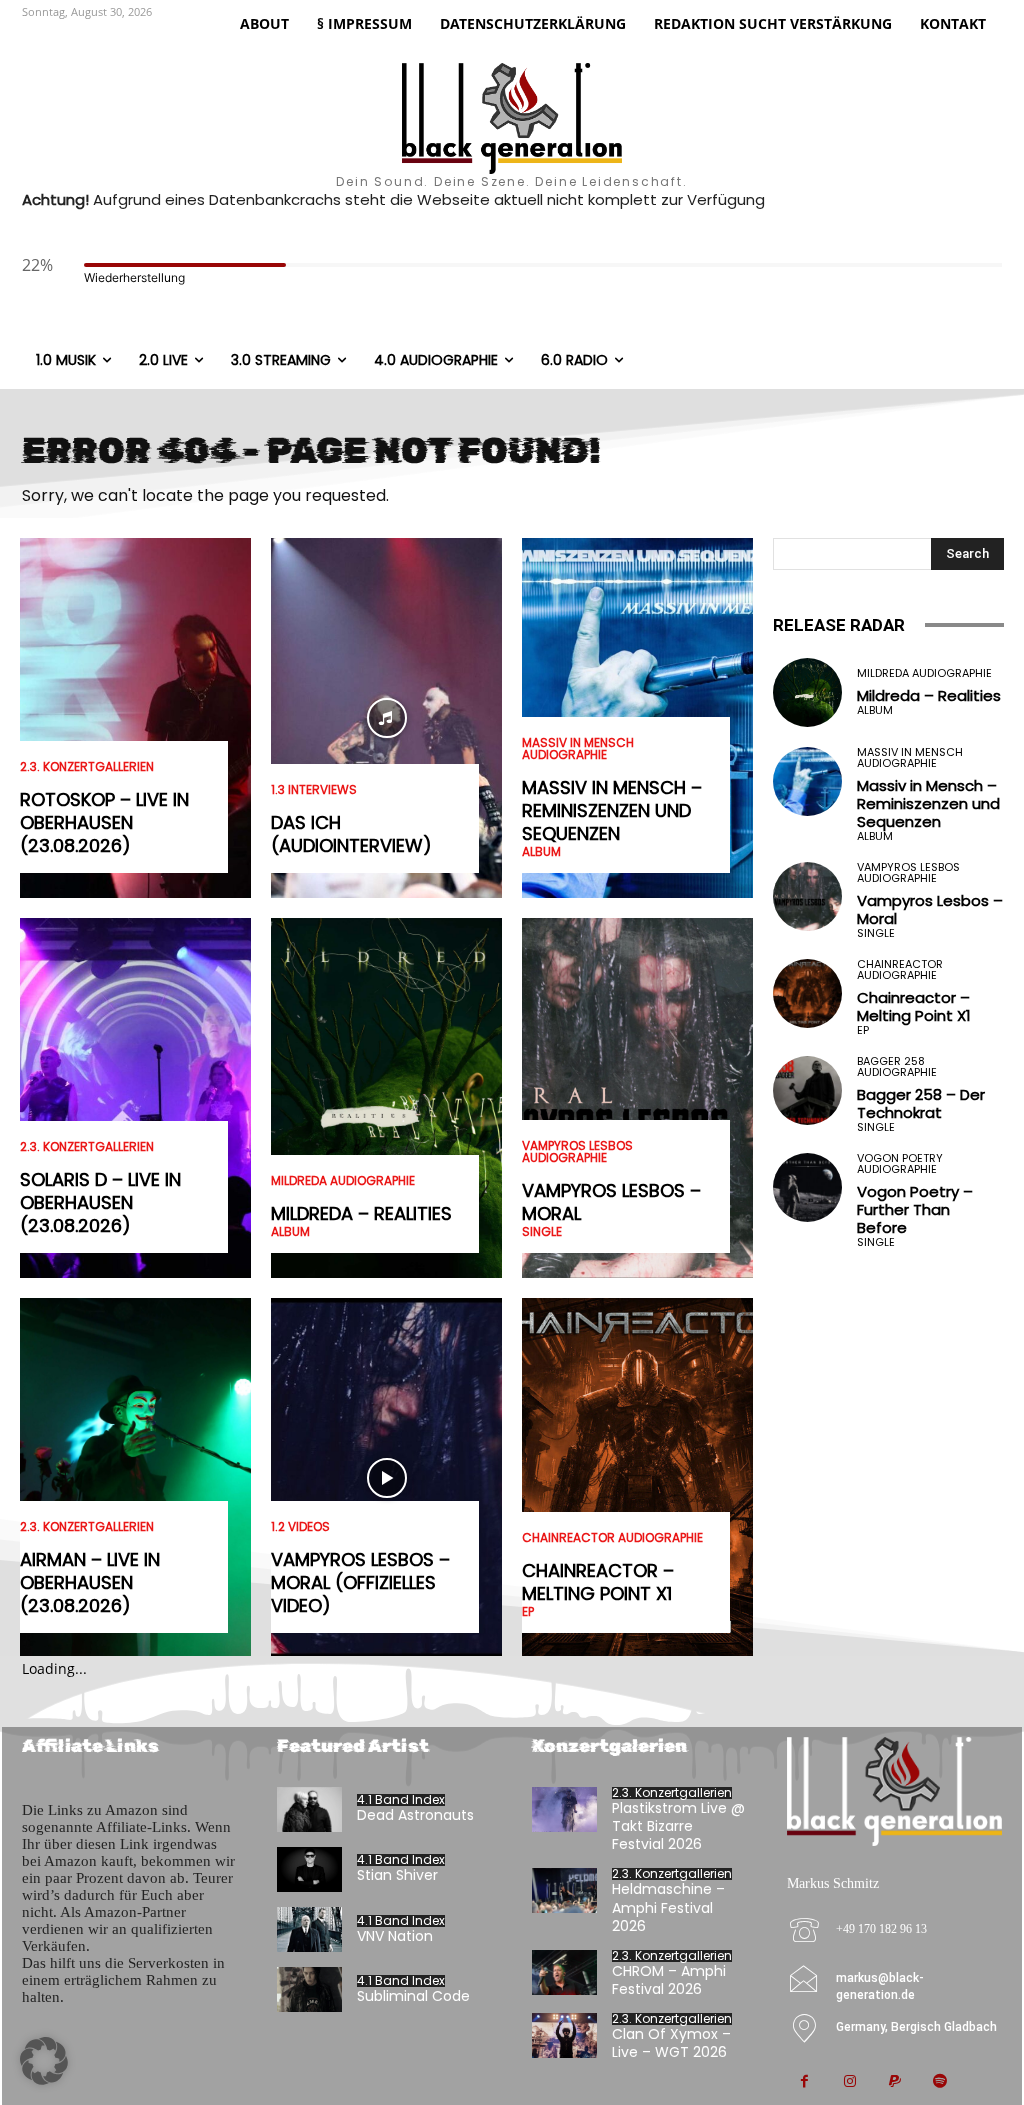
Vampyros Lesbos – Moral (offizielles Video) (360, 1583)
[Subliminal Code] (309, 1989)
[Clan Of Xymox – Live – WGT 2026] (564, 2035)
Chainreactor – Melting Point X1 (598, 1582)
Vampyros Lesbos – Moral (611, 1202)
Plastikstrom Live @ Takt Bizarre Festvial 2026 (678, 1826)
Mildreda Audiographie (343, 1181)
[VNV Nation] (309, 1929)
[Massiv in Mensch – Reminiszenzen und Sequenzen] (807, 781)
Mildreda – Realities (361, 1213)
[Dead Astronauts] (309, 1809)
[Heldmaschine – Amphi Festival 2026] (564, 1890)
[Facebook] (804, 2082)
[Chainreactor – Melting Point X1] (637, 1478)
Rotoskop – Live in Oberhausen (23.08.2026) (104, 823)
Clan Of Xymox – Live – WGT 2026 (671, 2043)
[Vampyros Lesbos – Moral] (637, 1098)
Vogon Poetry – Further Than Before (915, 1209)
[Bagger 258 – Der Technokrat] (807, 1090)
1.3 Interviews (314, 790)
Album (290, 1232)
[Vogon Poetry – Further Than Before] (807, 1187)
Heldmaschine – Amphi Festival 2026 (668, 1907)
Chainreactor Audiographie (612, 1538)
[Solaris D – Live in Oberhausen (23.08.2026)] (135, 1098)
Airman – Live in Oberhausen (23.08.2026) (90, 1583)
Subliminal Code (413, 1996)
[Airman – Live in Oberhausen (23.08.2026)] (135, 1478)
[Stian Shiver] (309, 1869)
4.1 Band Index (401, 1800)
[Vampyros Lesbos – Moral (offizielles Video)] (386, 1478)
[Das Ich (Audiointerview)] (386, 718)
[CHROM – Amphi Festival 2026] (564, 1972)
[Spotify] (939, 2082)
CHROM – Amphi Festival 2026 (669, 1980)
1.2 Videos (300, 1527)
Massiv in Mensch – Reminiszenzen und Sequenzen (612, 811)
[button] (44, 2061)
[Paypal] (894, 2082)
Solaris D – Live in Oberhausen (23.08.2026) (100, 1203)
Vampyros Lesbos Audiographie (577, 1152)
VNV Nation (395, 1936)
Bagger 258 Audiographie (897, 1067)
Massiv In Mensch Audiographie (578, 749)
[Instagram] (849, 2082)
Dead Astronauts (415, 1815)
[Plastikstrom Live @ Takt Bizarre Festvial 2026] (564, 1809)
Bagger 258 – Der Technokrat (921, 1103)
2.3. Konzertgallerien (87, 767)
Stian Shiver (397, 1875)
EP (528, 1612)
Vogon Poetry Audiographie (900, 1164)
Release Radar (839, 625)
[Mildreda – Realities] (386, 1098)
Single (542, 1232)
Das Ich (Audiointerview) (351, 834)
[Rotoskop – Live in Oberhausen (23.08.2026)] (135, 718)
